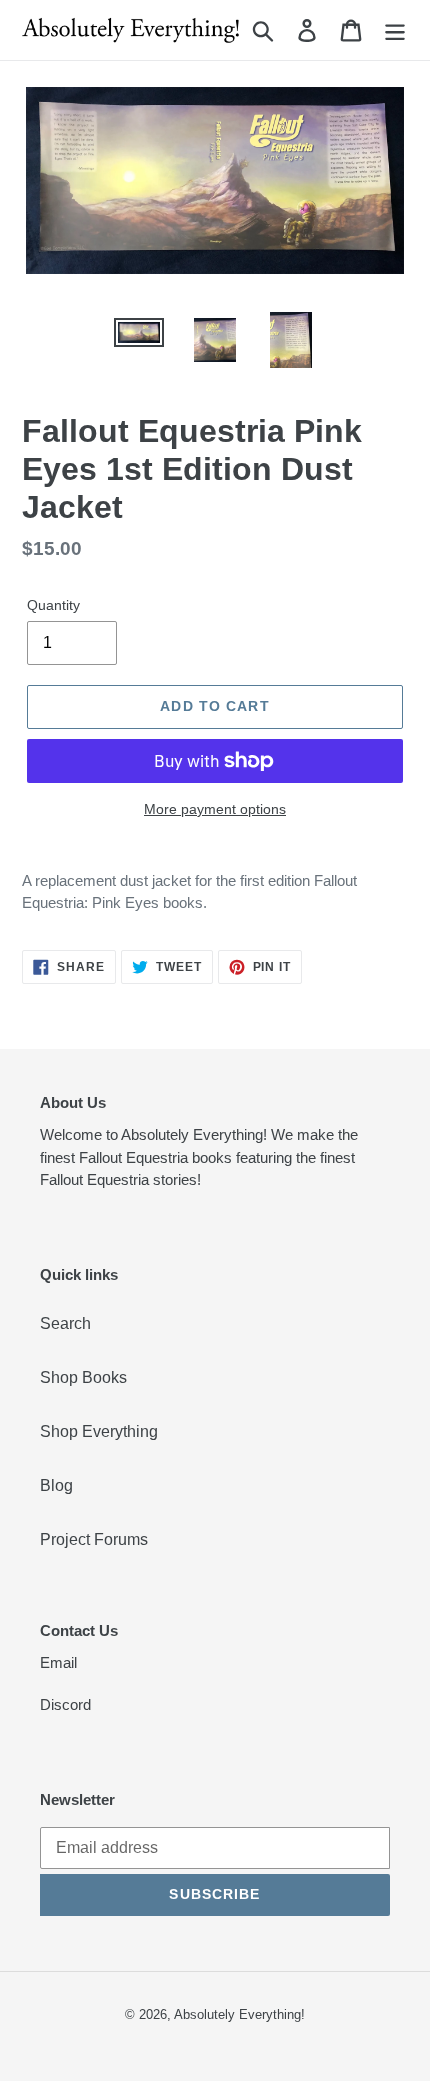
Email (58, 1662)
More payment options (215, 809)
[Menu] (395, 30)
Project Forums (94, 1539)
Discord (65, 1704)
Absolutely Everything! (239, 2014)
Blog (56, 1485)
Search (65, 1323)
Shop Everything (99, 1431)
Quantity (53, 605)
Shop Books (83, 1377)
